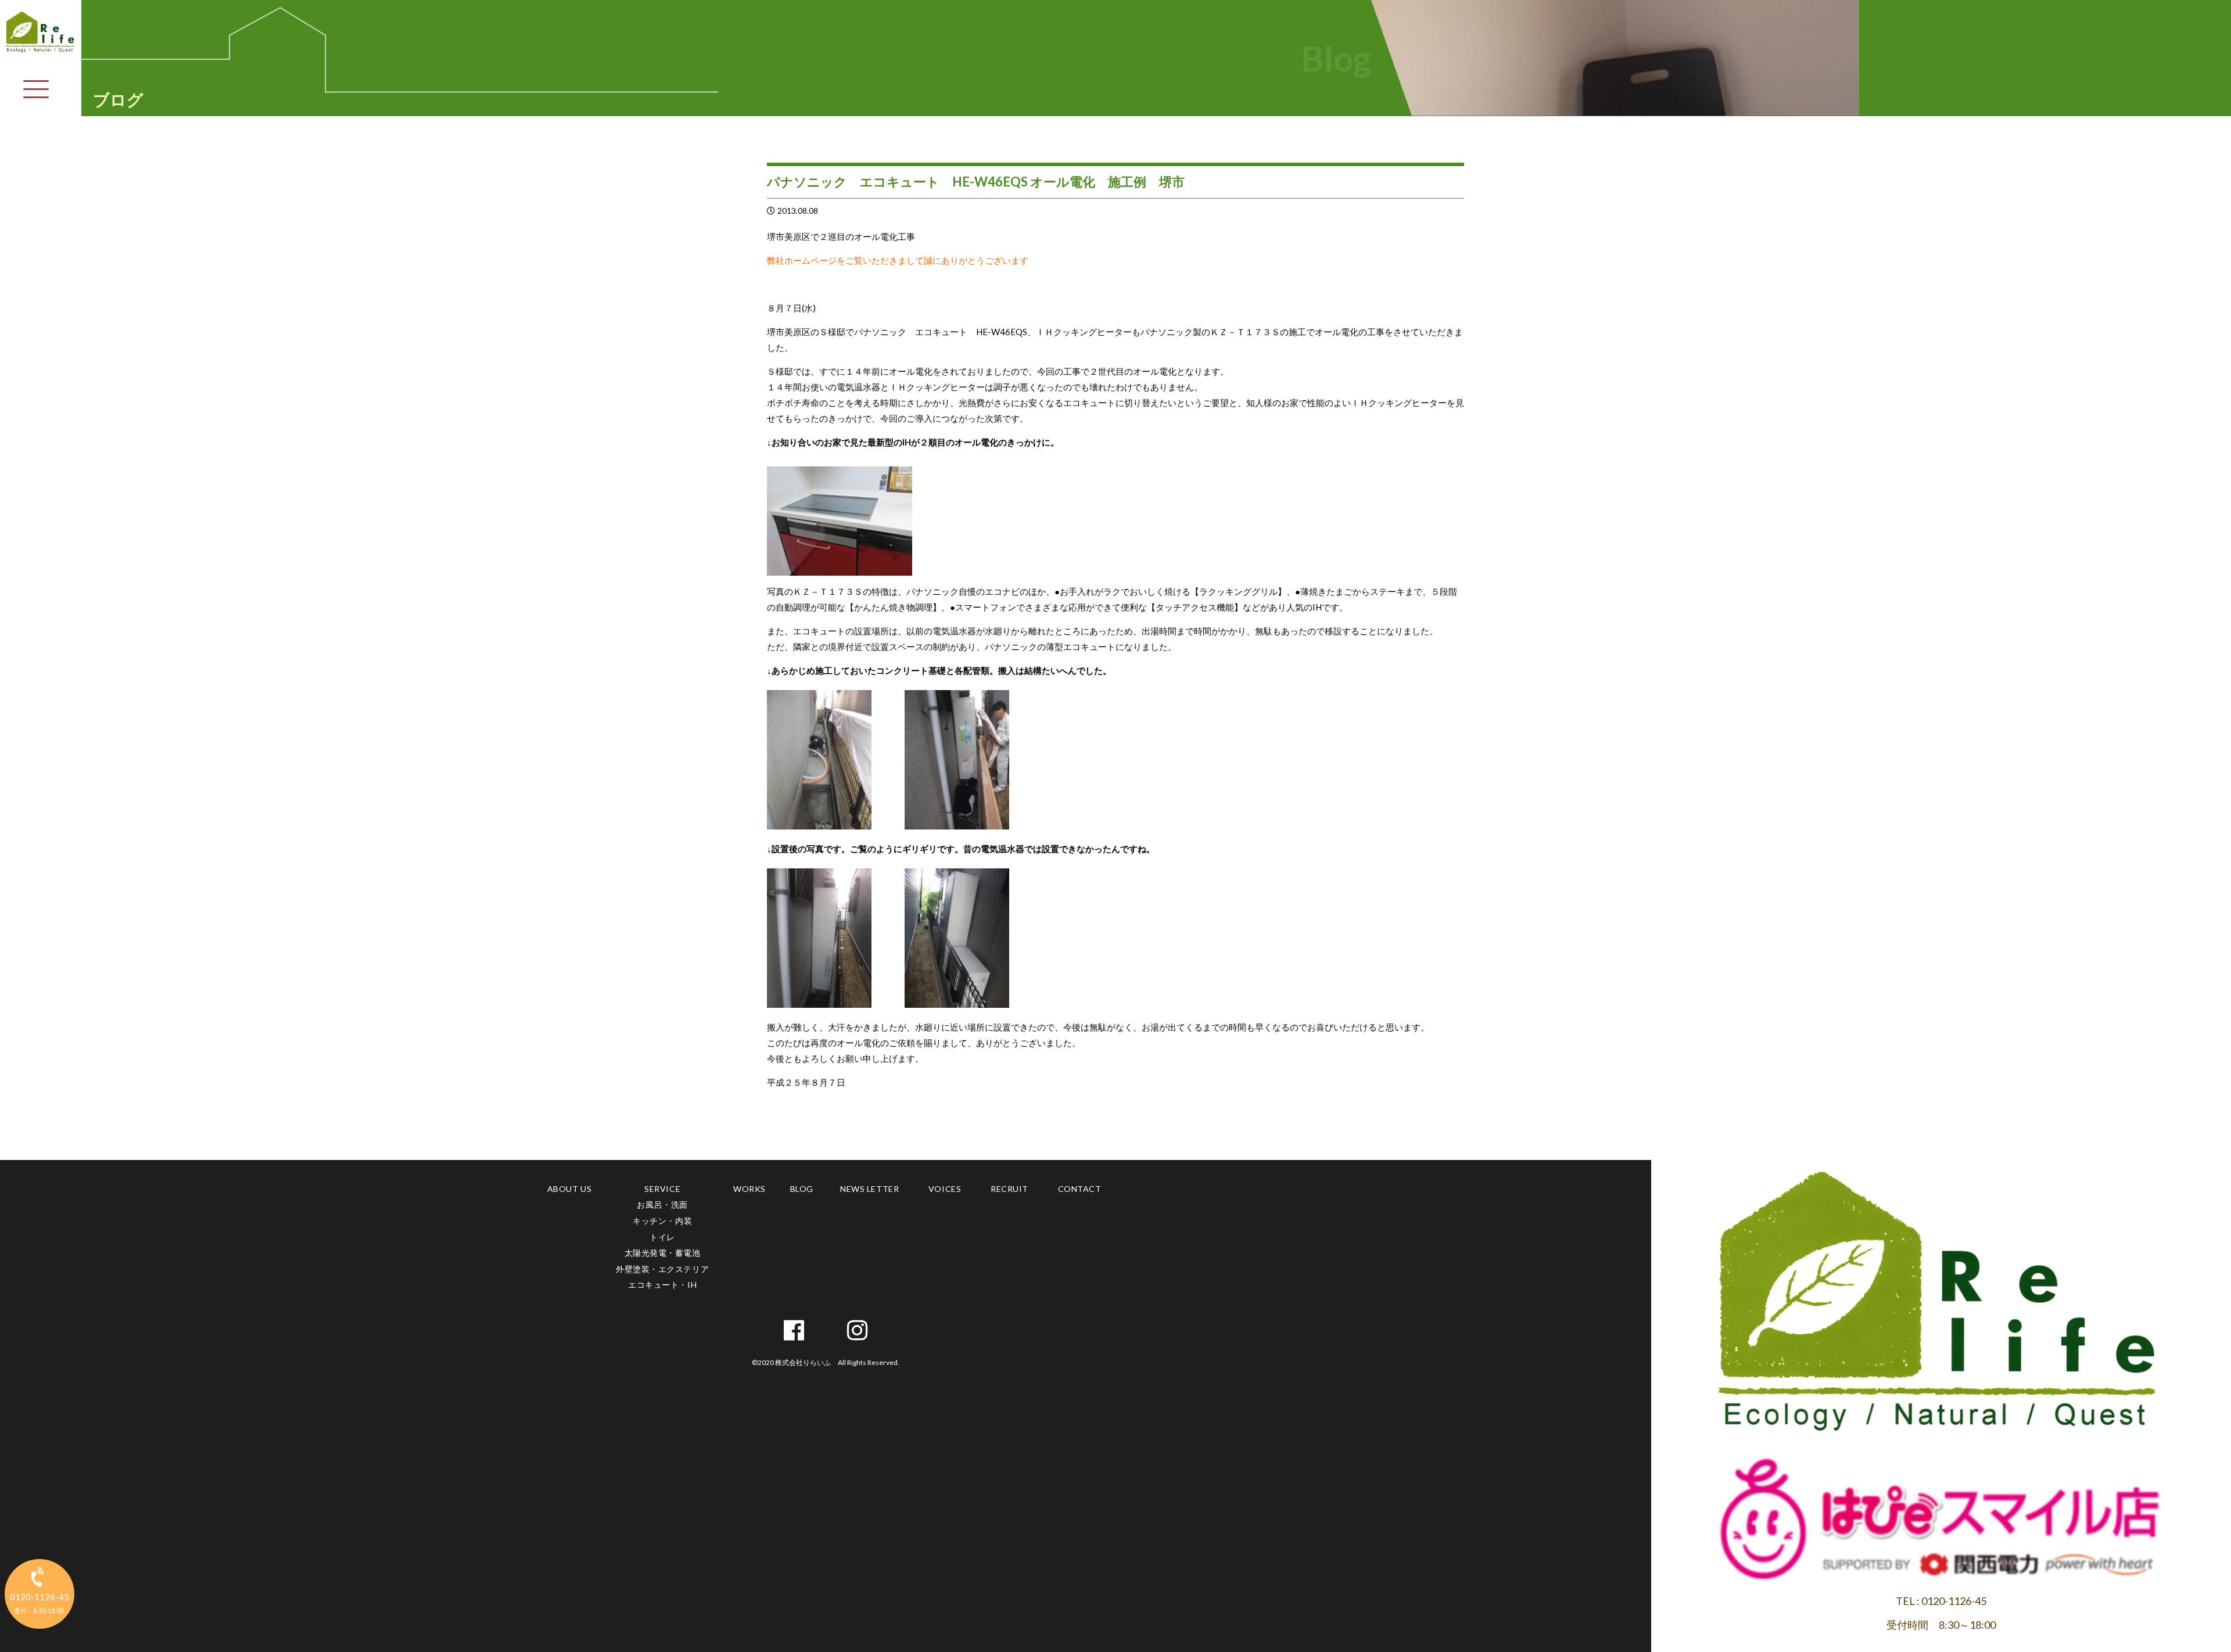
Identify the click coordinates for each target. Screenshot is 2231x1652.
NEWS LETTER (869, 1189)
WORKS (749, 1189)
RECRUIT (1009, 1189)
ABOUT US (569, 1189)
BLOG (802, 1189)
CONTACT (1080, 1189)
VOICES (945, 1189)
